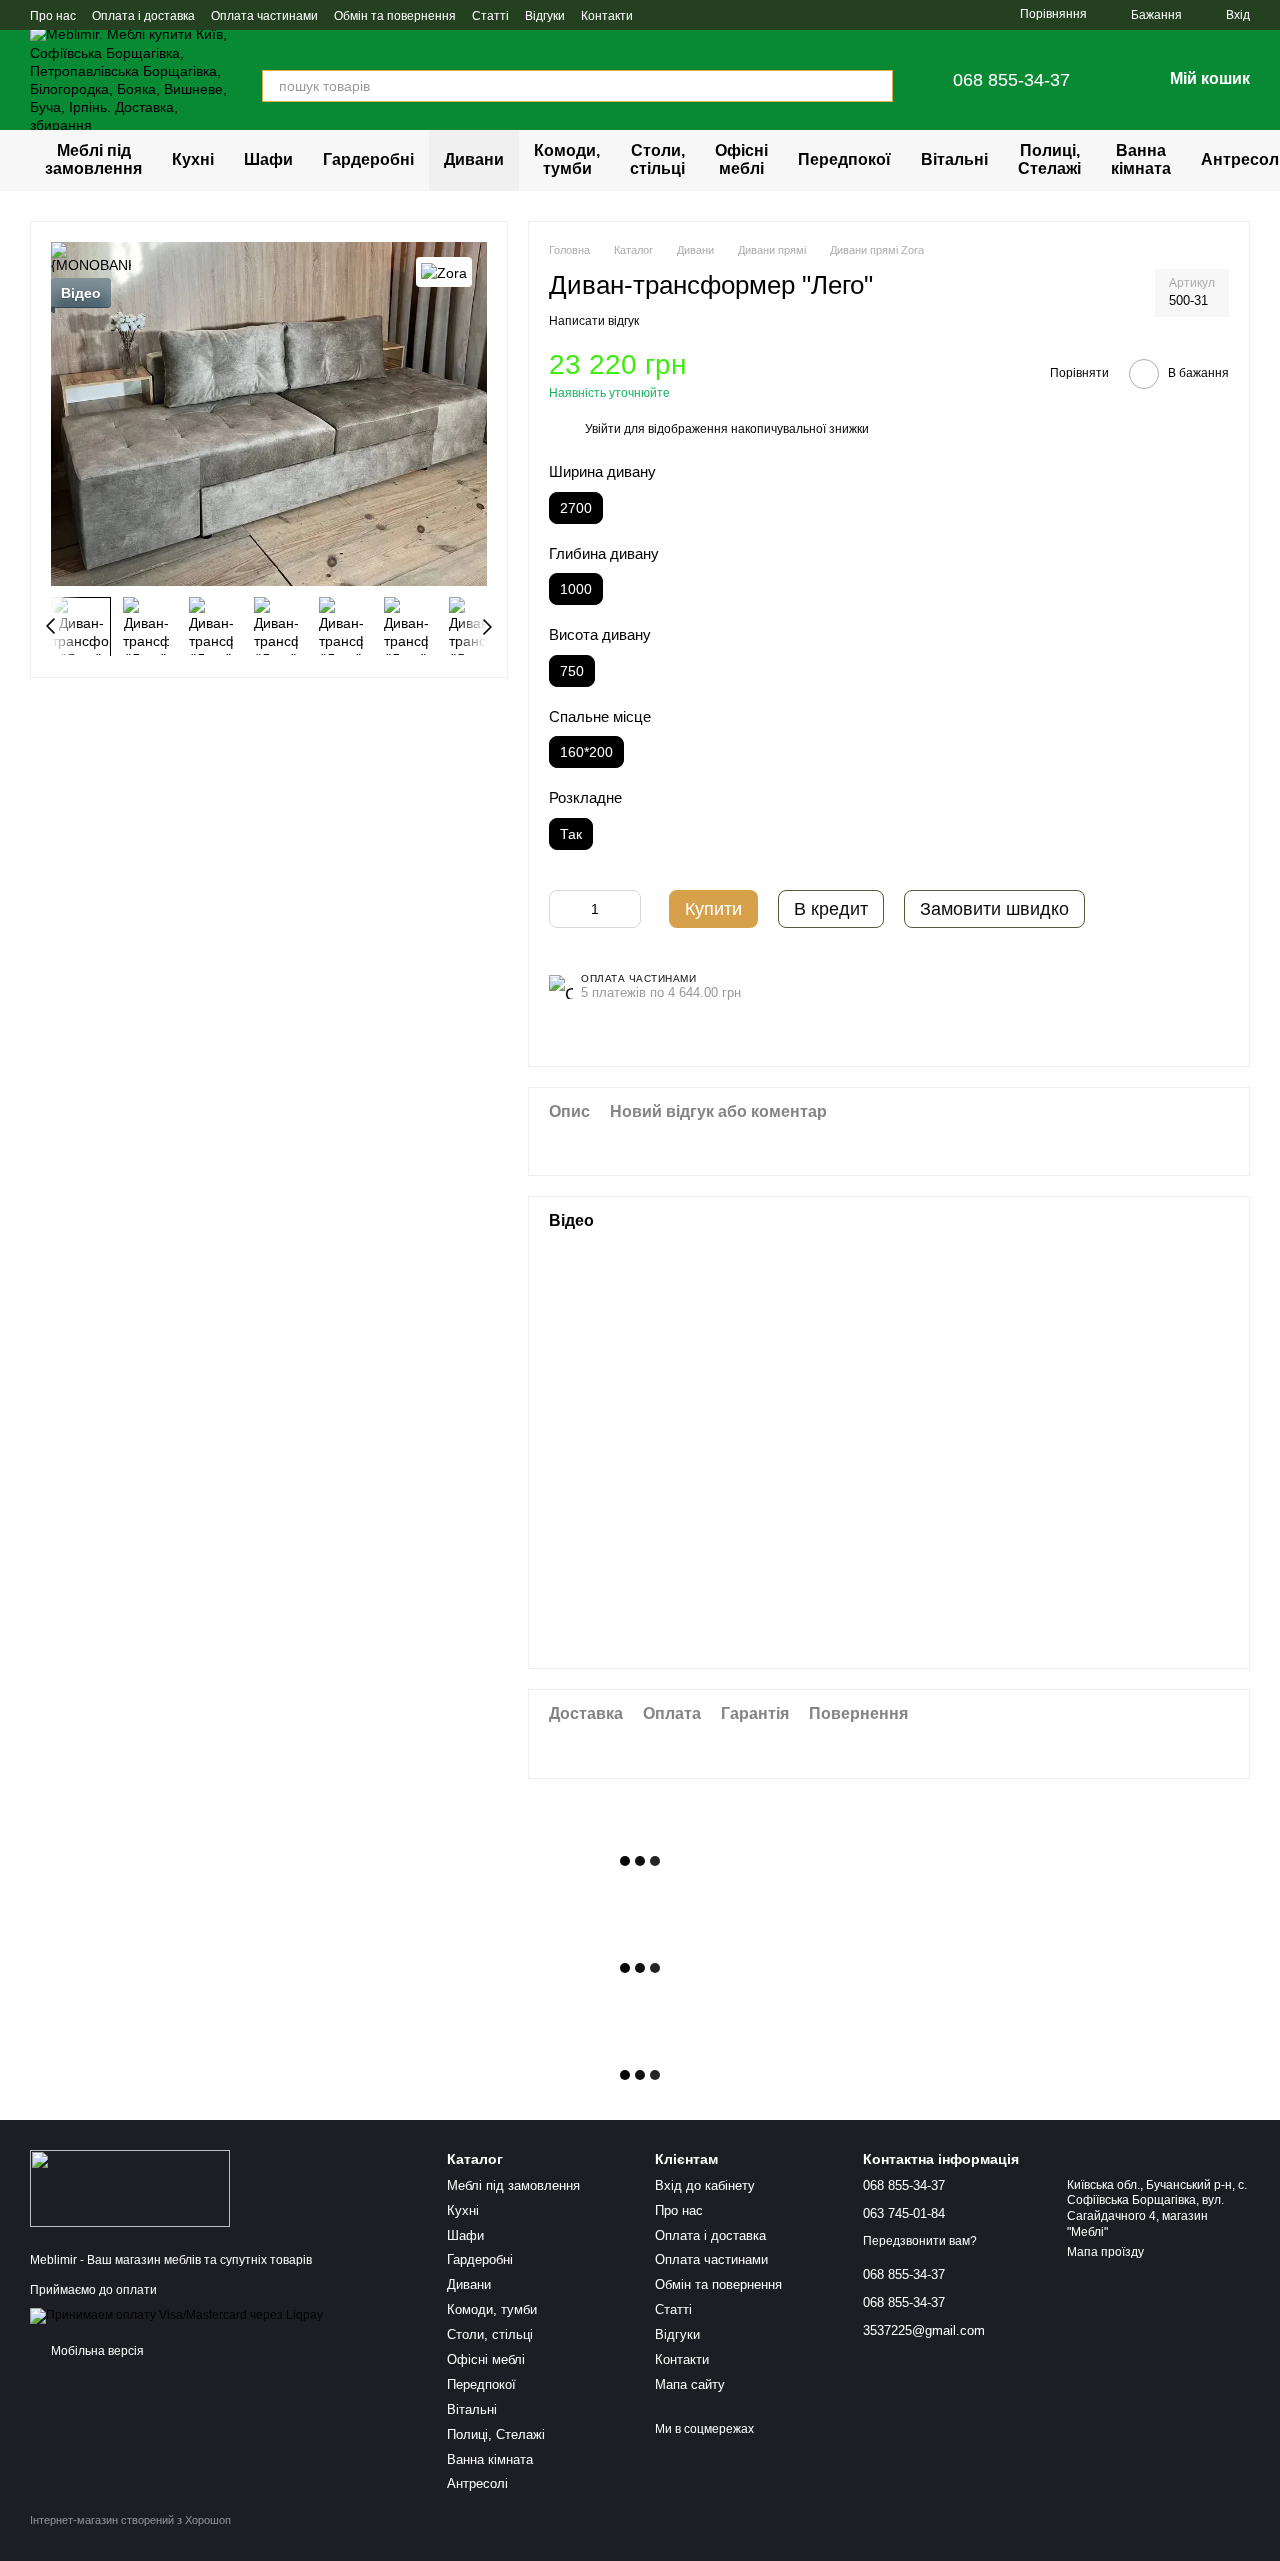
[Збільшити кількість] (626, 909)
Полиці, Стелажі (1049, 159)
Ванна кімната (1141, 159)
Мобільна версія (96, 2351)
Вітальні (954, 159)
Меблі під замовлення (93, 159)
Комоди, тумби (567, 159)
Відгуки (545, 16)
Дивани (474, 159)
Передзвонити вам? (920, 2241)
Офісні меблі (741, 159)
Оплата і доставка (143, 16)
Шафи (268, 159)
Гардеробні (368, 159)
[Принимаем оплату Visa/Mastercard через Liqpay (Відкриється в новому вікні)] (176, 2315)
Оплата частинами (264, 16)
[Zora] (444, 271)
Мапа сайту (690, 2384)
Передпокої (844, 159)
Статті (490, 16)
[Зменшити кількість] (564, 909)
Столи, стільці (657, 159)
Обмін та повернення (395, 16)
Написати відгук (594, 321)
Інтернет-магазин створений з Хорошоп (130, 2520)
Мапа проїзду (1105, 2252)
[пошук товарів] (877, 86)
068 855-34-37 (1011, 80)
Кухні (193, 159)
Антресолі (477, 2483)
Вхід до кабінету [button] (705, 2185)
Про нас (53, 16)
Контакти (607, 16)
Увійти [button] (603, 429)
